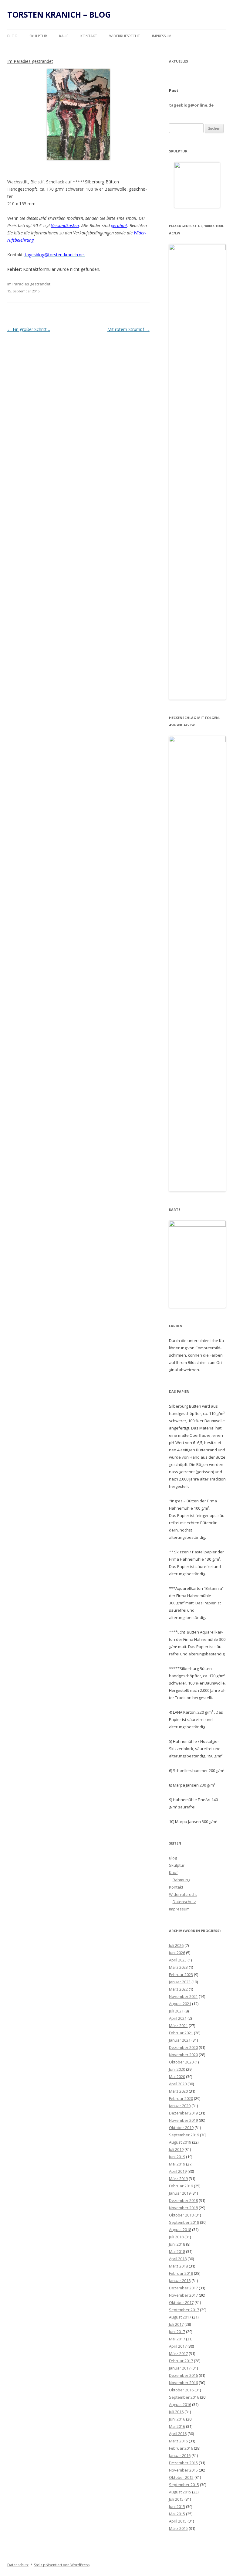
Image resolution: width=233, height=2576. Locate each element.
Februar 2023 (181, 1975)
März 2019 (178, 2179)
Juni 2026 (177, 1953)
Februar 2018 (181, 2273)
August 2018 (180, 2230)
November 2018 (183, 2208)
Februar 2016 (181, 2448)
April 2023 (178, 1960)
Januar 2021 (180, 2040)
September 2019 (184, 2135)
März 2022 (178, 1989)
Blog (12, 36)
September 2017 (184, 2310)
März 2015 (178, 2528)
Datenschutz (184, 1902)
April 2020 (178, 2084)
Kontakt (89, 36)
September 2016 (184, 2397)
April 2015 (178, 2521)
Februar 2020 (181, 2098)
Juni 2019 (177, 2157)
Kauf (64, 36)
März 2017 (178, 2353)
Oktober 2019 (181, 2128)
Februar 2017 (181, 2361)
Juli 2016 (176, 2412)
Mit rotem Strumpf (128, 329)
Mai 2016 (177, 2426)
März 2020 (178, 2091)
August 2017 (180, 2317)
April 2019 (178, 2171)
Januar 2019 (180, 2193)
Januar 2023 (180, 1982)
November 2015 (183, 2470)
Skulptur (38, 36)
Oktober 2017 (181, 2302)
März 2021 (178, 2026)
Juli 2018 (176, 2237)
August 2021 (180, 2004)
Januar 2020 (180, 2106)
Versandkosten (65, 225)
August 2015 (180, 2492)
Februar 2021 (181, 2033)
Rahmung (181, 1880)
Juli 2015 (176, 2499)
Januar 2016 (180, 2455)
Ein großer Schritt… (29, 329)
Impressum (162, 36)
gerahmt (119, 225)
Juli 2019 (176, 2149)
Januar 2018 (180, 2281)
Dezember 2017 (183, 2288)
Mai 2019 (177, 2164)
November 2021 (183, 1996)
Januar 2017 (180, 2368)
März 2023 (178, 1967)
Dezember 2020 (183, 2047)
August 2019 (180, 2142)
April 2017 (178, 2346)
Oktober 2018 (181, 2215)
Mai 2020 (177, 2077)
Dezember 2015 (183, 2463)
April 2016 (178, 2434)
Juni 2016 (177, 2419)
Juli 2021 (176, 2011)
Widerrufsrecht (125, 36)
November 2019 (183, 2120)
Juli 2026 (176, 1945)
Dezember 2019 (183, 2113)
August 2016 (180, 2404)
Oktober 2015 (181, 2477)
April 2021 (178, 2018)
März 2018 (178, 2266)
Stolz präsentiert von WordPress (62, 2565)
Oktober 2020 (181, 2062)
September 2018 (184, 2222)
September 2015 (184, 2485)
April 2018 (178, 2259)
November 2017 (183, 2295)
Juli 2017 (176, 2324)
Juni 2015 (177, 2506)
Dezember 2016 (183, 2375)
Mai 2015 (177, 2514)
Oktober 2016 (181, 2390)
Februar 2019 (181, 2186)
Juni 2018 (177, 2244)
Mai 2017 (177, 2339)
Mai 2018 (177, 2251)
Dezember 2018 (183, 2200)
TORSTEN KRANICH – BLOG (59, 15)
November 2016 (183, 2383)
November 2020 (183, 2055)
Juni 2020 (177, 2069)
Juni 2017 (177, 2332)
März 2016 (178, 2441)
